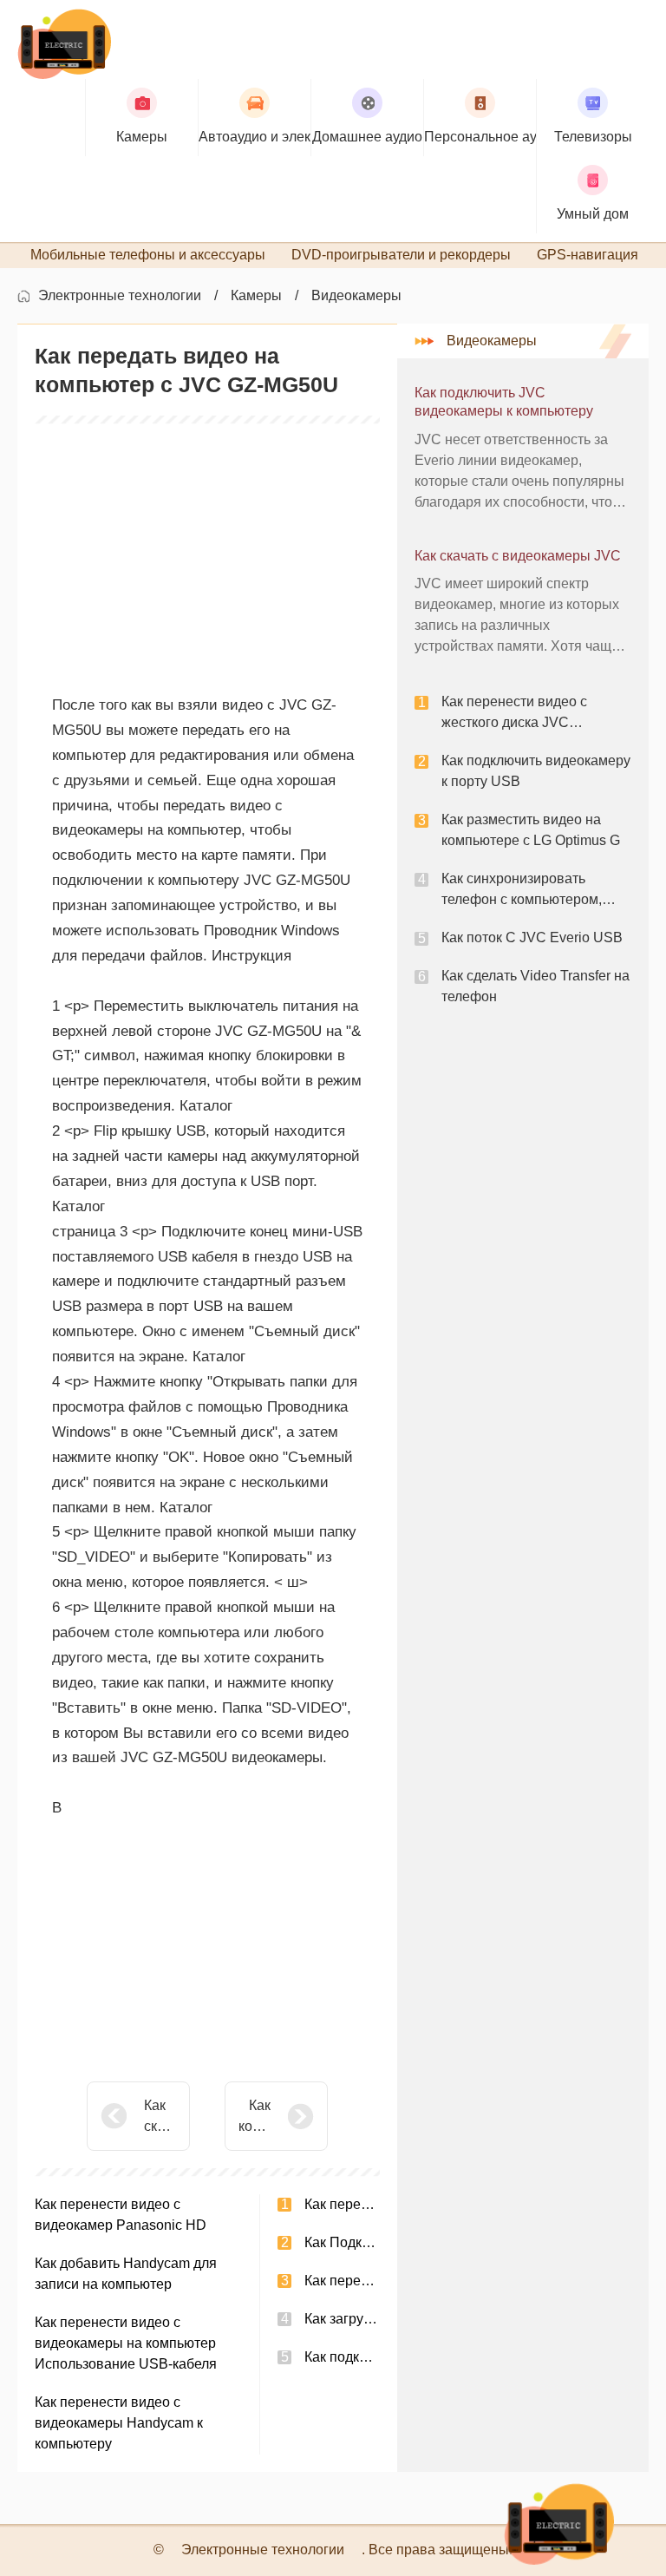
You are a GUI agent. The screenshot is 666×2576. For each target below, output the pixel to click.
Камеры (256, 295)
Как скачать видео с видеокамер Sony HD (160, 2117)
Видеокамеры (356, 295)
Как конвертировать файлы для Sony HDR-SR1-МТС (255, 2117)
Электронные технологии (120, 295)
